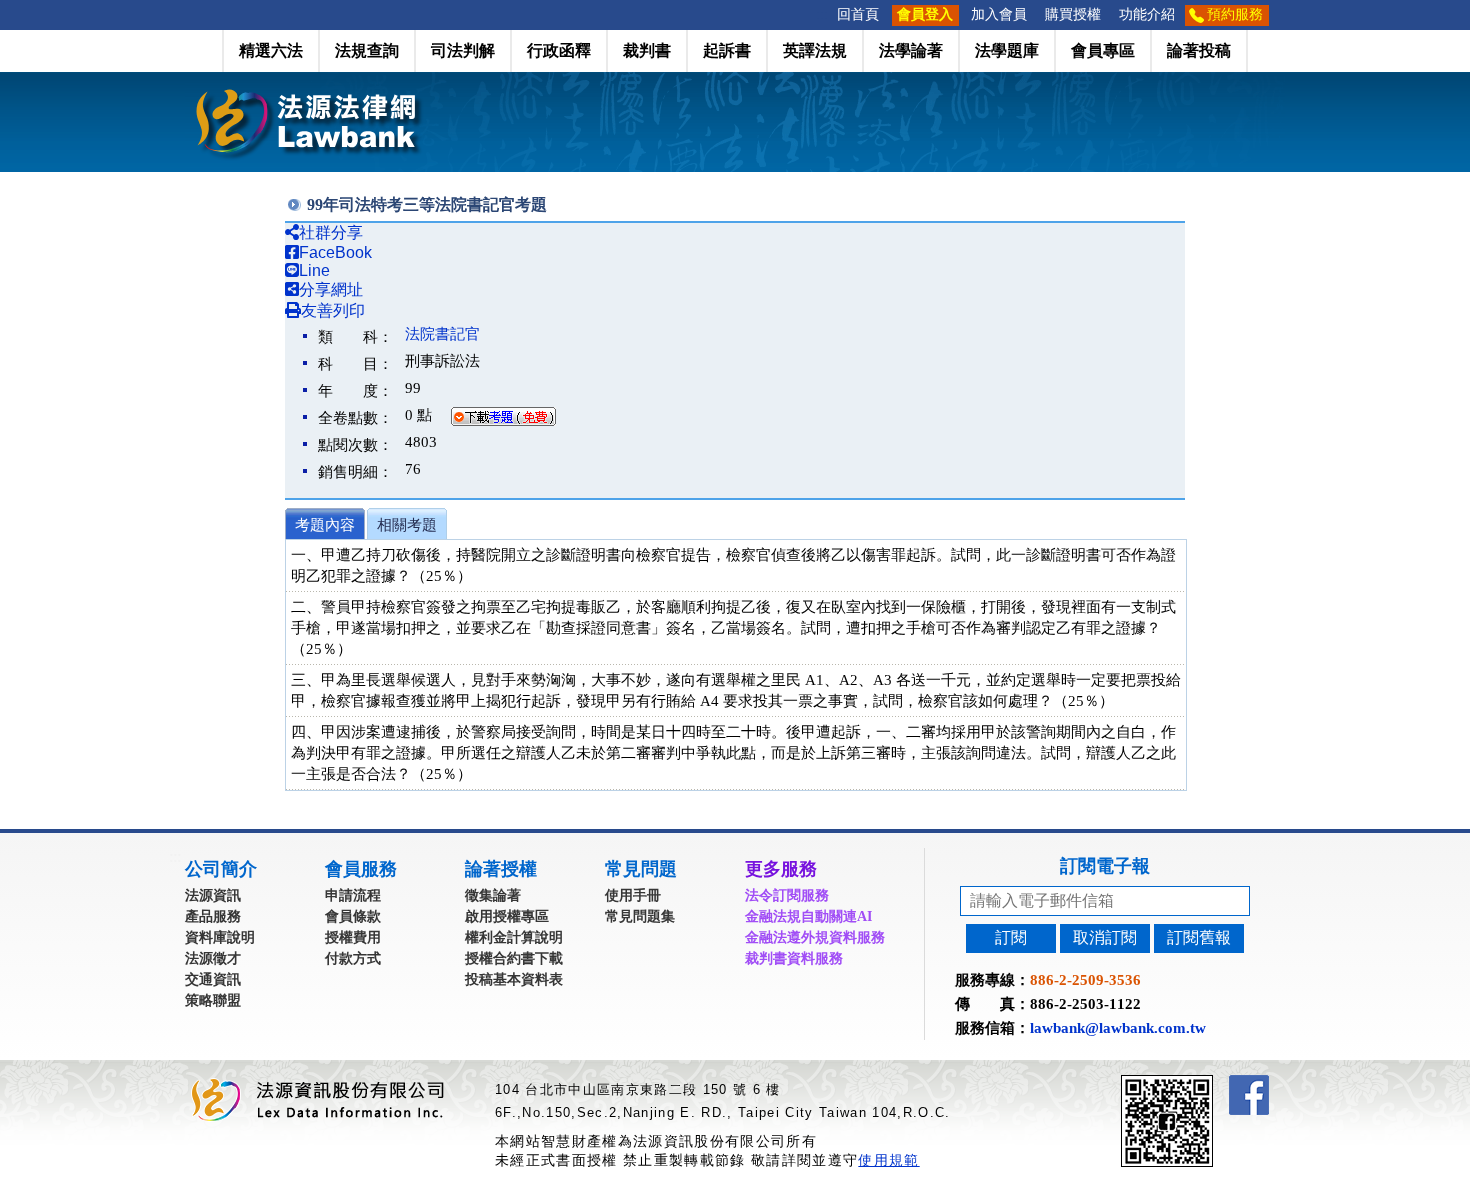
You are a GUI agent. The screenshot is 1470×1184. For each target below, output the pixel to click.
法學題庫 (1007, 50)
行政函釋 (559, 50)
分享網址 (331, 289)
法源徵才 (213, 958)
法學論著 (911, 50)
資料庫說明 (220, 937)
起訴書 (727, 50)
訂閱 (1011, 937)
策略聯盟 (213, 1000)
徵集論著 (493, 895)
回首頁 (858, 14)
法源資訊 (213, 895)
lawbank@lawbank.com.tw (1118, 1028)
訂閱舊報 (1199, 937)
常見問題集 (640, 916)
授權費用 (353, 937)
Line (314, 270)
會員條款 (353, 916)
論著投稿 (1199, 50)
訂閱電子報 (1105, 866)
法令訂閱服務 (787, 895)
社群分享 (331, 232)
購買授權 (1073, 14)
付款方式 (353, 958)
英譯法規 (815, 50)
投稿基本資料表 (514, 979)
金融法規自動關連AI (808, 916)
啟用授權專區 (507, 916)
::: (822, 14)
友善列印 (333, 310)
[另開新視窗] (1203, 1083)
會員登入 (925, 14)
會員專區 (1103, 50)
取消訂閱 (1105, 937)
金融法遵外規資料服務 (815, 937)
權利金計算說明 (514, 937)
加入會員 (999, 14)
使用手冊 (633, 895)
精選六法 (271, 50)
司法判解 (463, 50)
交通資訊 (213, 979)
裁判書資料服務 (794, 958)
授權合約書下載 (514, 958)
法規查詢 (367, 50)
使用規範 (888, 1160)
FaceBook (335, 252)
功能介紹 (1147, 14)
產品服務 (213, 916)
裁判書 (647, 50)
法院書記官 (442, 334)
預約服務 (1235, 14)
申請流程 (353, 895)
